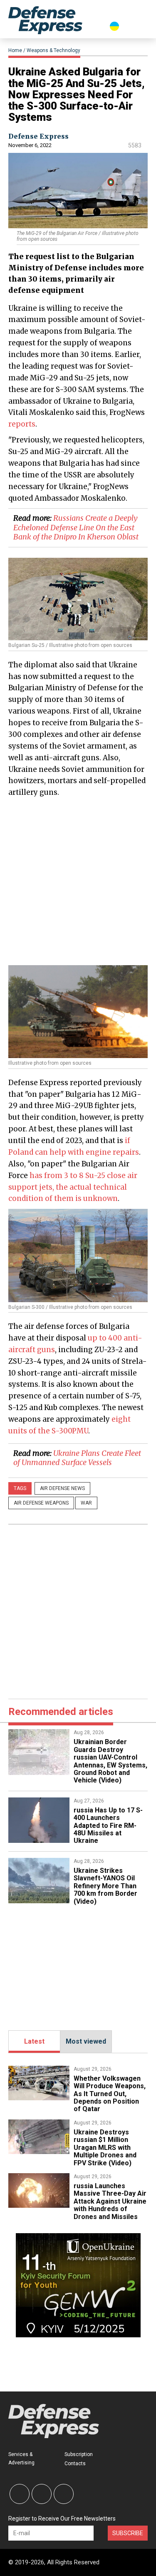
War (86, 1503)
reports (22, 424)
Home (15, 50)
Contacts (75, 2464)
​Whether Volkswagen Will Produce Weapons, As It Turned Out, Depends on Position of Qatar (110, 2094)
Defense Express (38, 136)
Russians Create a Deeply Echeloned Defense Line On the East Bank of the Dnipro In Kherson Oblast (76, 527)
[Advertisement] (78, 881)
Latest (34, 2041)
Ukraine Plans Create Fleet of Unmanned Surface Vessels (77, 1458)
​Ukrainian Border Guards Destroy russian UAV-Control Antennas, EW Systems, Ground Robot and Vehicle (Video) (110, 1761)
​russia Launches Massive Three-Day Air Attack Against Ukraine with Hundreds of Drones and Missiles (110, 2201)
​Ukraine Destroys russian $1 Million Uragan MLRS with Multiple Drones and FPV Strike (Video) (105, 2148)
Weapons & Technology (53, 50)
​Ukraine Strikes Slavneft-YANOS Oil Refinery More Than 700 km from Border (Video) (105, 1886)
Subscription (79, 2454)
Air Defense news (62, 1488)
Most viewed (86, 2041)
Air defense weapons (41, 1503)
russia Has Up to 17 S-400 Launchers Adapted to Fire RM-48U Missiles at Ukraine (108, 1826)
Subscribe (128, 2533)
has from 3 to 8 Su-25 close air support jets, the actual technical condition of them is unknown (73, 1187)
